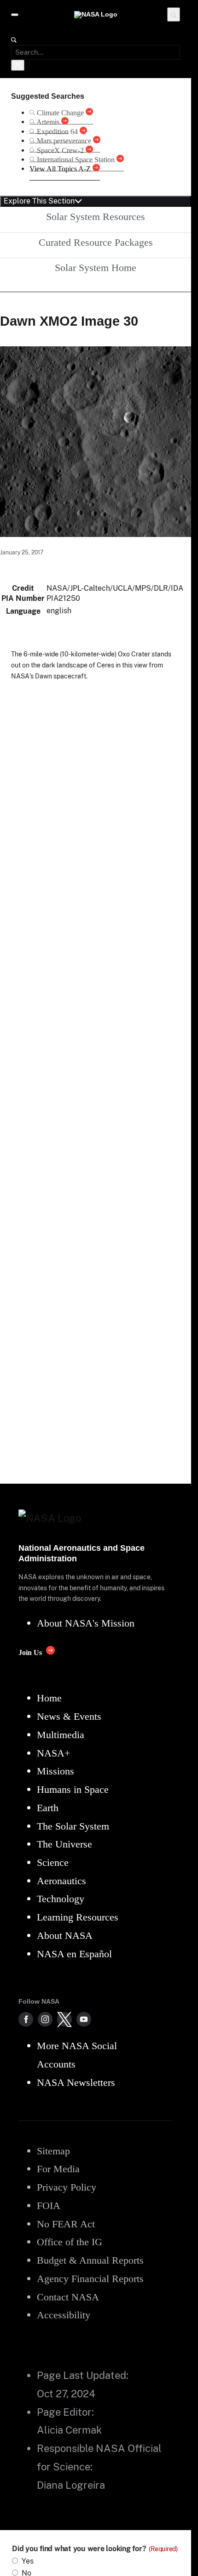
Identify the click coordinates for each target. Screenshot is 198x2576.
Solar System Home (96, 268)
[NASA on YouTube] (84, 2019)
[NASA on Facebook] (26, 2019)
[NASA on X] (64, 2019)
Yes (28, 2561)
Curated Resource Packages (96, 242)
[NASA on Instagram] (45, 2019)
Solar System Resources (96, 217)
